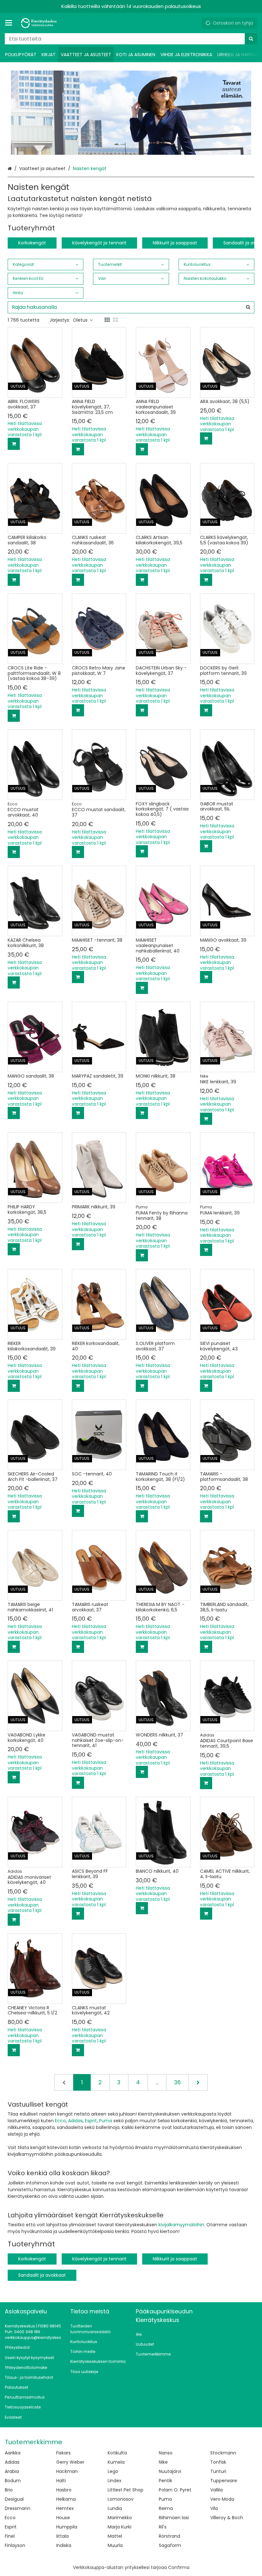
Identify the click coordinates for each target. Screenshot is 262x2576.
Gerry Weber (70, 2462)
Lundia (115, 2508)
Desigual (14, 2499)
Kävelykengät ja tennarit (99, 243)
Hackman (67, 2471)
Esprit (91, 2121)
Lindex (115, 2481)
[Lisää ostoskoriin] (14, 444)
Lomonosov (121, 2499)
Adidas (75, 2121)
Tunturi (218, 2471)
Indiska (64, 2545)
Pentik (166, 2481)
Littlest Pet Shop (126, 2490)
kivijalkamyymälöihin (181, 2225)
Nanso (166, 2453)
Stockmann (223, 2453)
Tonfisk (218, 2462)
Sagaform (170, 2545)
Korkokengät (32, 243)
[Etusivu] (40, 23)
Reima (166, 2508)
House (63, 2518)
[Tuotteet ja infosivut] (11, 23)
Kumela (116, 2462)
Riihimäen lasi (174, 2518)
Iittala (62, 2536)
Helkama (66, 2499)
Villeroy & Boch (227, 2518)
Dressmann (18, 2508)
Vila (214, 2508)
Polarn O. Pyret (175, 2490)
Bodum (13, 2481)
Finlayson (15, 2545)
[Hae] (251, 39)
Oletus (80, 320)
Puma (106, 2121)
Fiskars (63, 2453)
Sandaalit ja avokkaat (42, 2275)
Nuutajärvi (170, 2471)
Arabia (12, 2471)
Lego (113, 2471)
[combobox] (131, 39)
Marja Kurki (119, 2527)
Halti (61, 2481)
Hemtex (65, 2508)
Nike (163, 2462)
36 (177, 2082)
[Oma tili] (194, 23)
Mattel (115, 2536)
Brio (9, 2490)
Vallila (216, 2490)
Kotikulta (117, 2453)
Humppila (67, 2527)
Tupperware (224, 2481)
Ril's (163, 2527)
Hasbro (64, 2490)
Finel (10, 2536)
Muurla (115, 2545)
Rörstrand (170, 2536)
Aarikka (13, 2453)
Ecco (60, 2121)
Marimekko (120, 2518)
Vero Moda (222, 2499)
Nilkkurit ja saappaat (175, 243)
